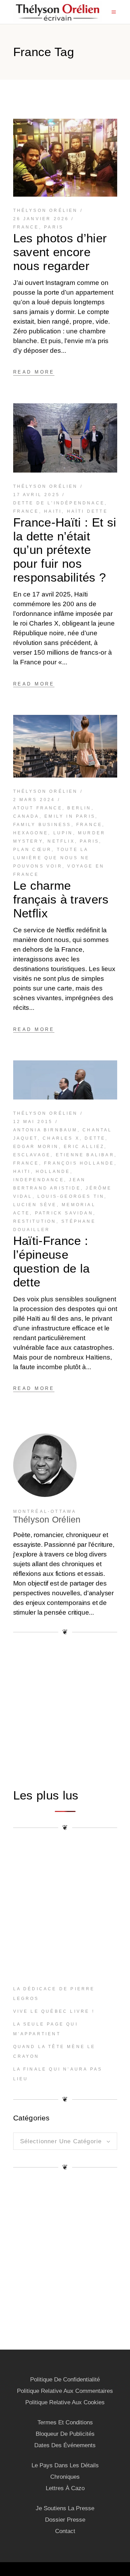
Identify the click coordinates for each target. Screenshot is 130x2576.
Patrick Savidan (64, 1213)
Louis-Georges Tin (71, 1196)
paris (54, 227)
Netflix (61, 841)
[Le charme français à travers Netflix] (65, 746)
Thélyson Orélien (46, 210)
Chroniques (65, 2477)
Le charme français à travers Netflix (61, 899)
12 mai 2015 (33, 1122)
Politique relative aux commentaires (65, 2391)
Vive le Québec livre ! (54, 2011)
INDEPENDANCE (39, 1180)
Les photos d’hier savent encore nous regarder (60, 252)
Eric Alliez (84, 1147)
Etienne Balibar (85, 1155)
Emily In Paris (70, 816)
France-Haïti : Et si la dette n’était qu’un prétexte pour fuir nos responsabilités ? (65, 550)
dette (95, 1138)
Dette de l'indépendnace (59, 503)
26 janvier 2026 (41, 219)
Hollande (53, 1172)
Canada (26, 816)
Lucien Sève (35, 1205)
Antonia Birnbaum (45, 1130)
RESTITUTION (35, 1221)
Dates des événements (65, 2445)
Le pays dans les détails (65, 2465)
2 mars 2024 (34, 800)
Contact (65, 2531)
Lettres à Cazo (65, 2488)
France (26, 227)
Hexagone (31, 833)
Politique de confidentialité (65, 2380)
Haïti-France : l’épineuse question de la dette (51, 1261)
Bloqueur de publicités (65, 2434)
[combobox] (65, 2141)
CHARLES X (61, 1138)
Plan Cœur (33, 850)
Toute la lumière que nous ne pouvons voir (51, 858)
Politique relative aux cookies (65, 2402)
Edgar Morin (36, 1147)
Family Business (42, 825)
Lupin (63, 833)
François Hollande (79, 1163)
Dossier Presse (65, 2520)
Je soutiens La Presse (65, 2508)
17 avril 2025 (37, 495)
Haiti (53, 511)
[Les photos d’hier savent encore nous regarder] (65, 158)
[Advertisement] (65, 1711)
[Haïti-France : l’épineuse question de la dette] (65, 1080)
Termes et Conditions (65, 2422)
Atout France (38, 808)
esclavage (32, 1155)
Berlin (79, 808)
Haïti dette (87, 511)
